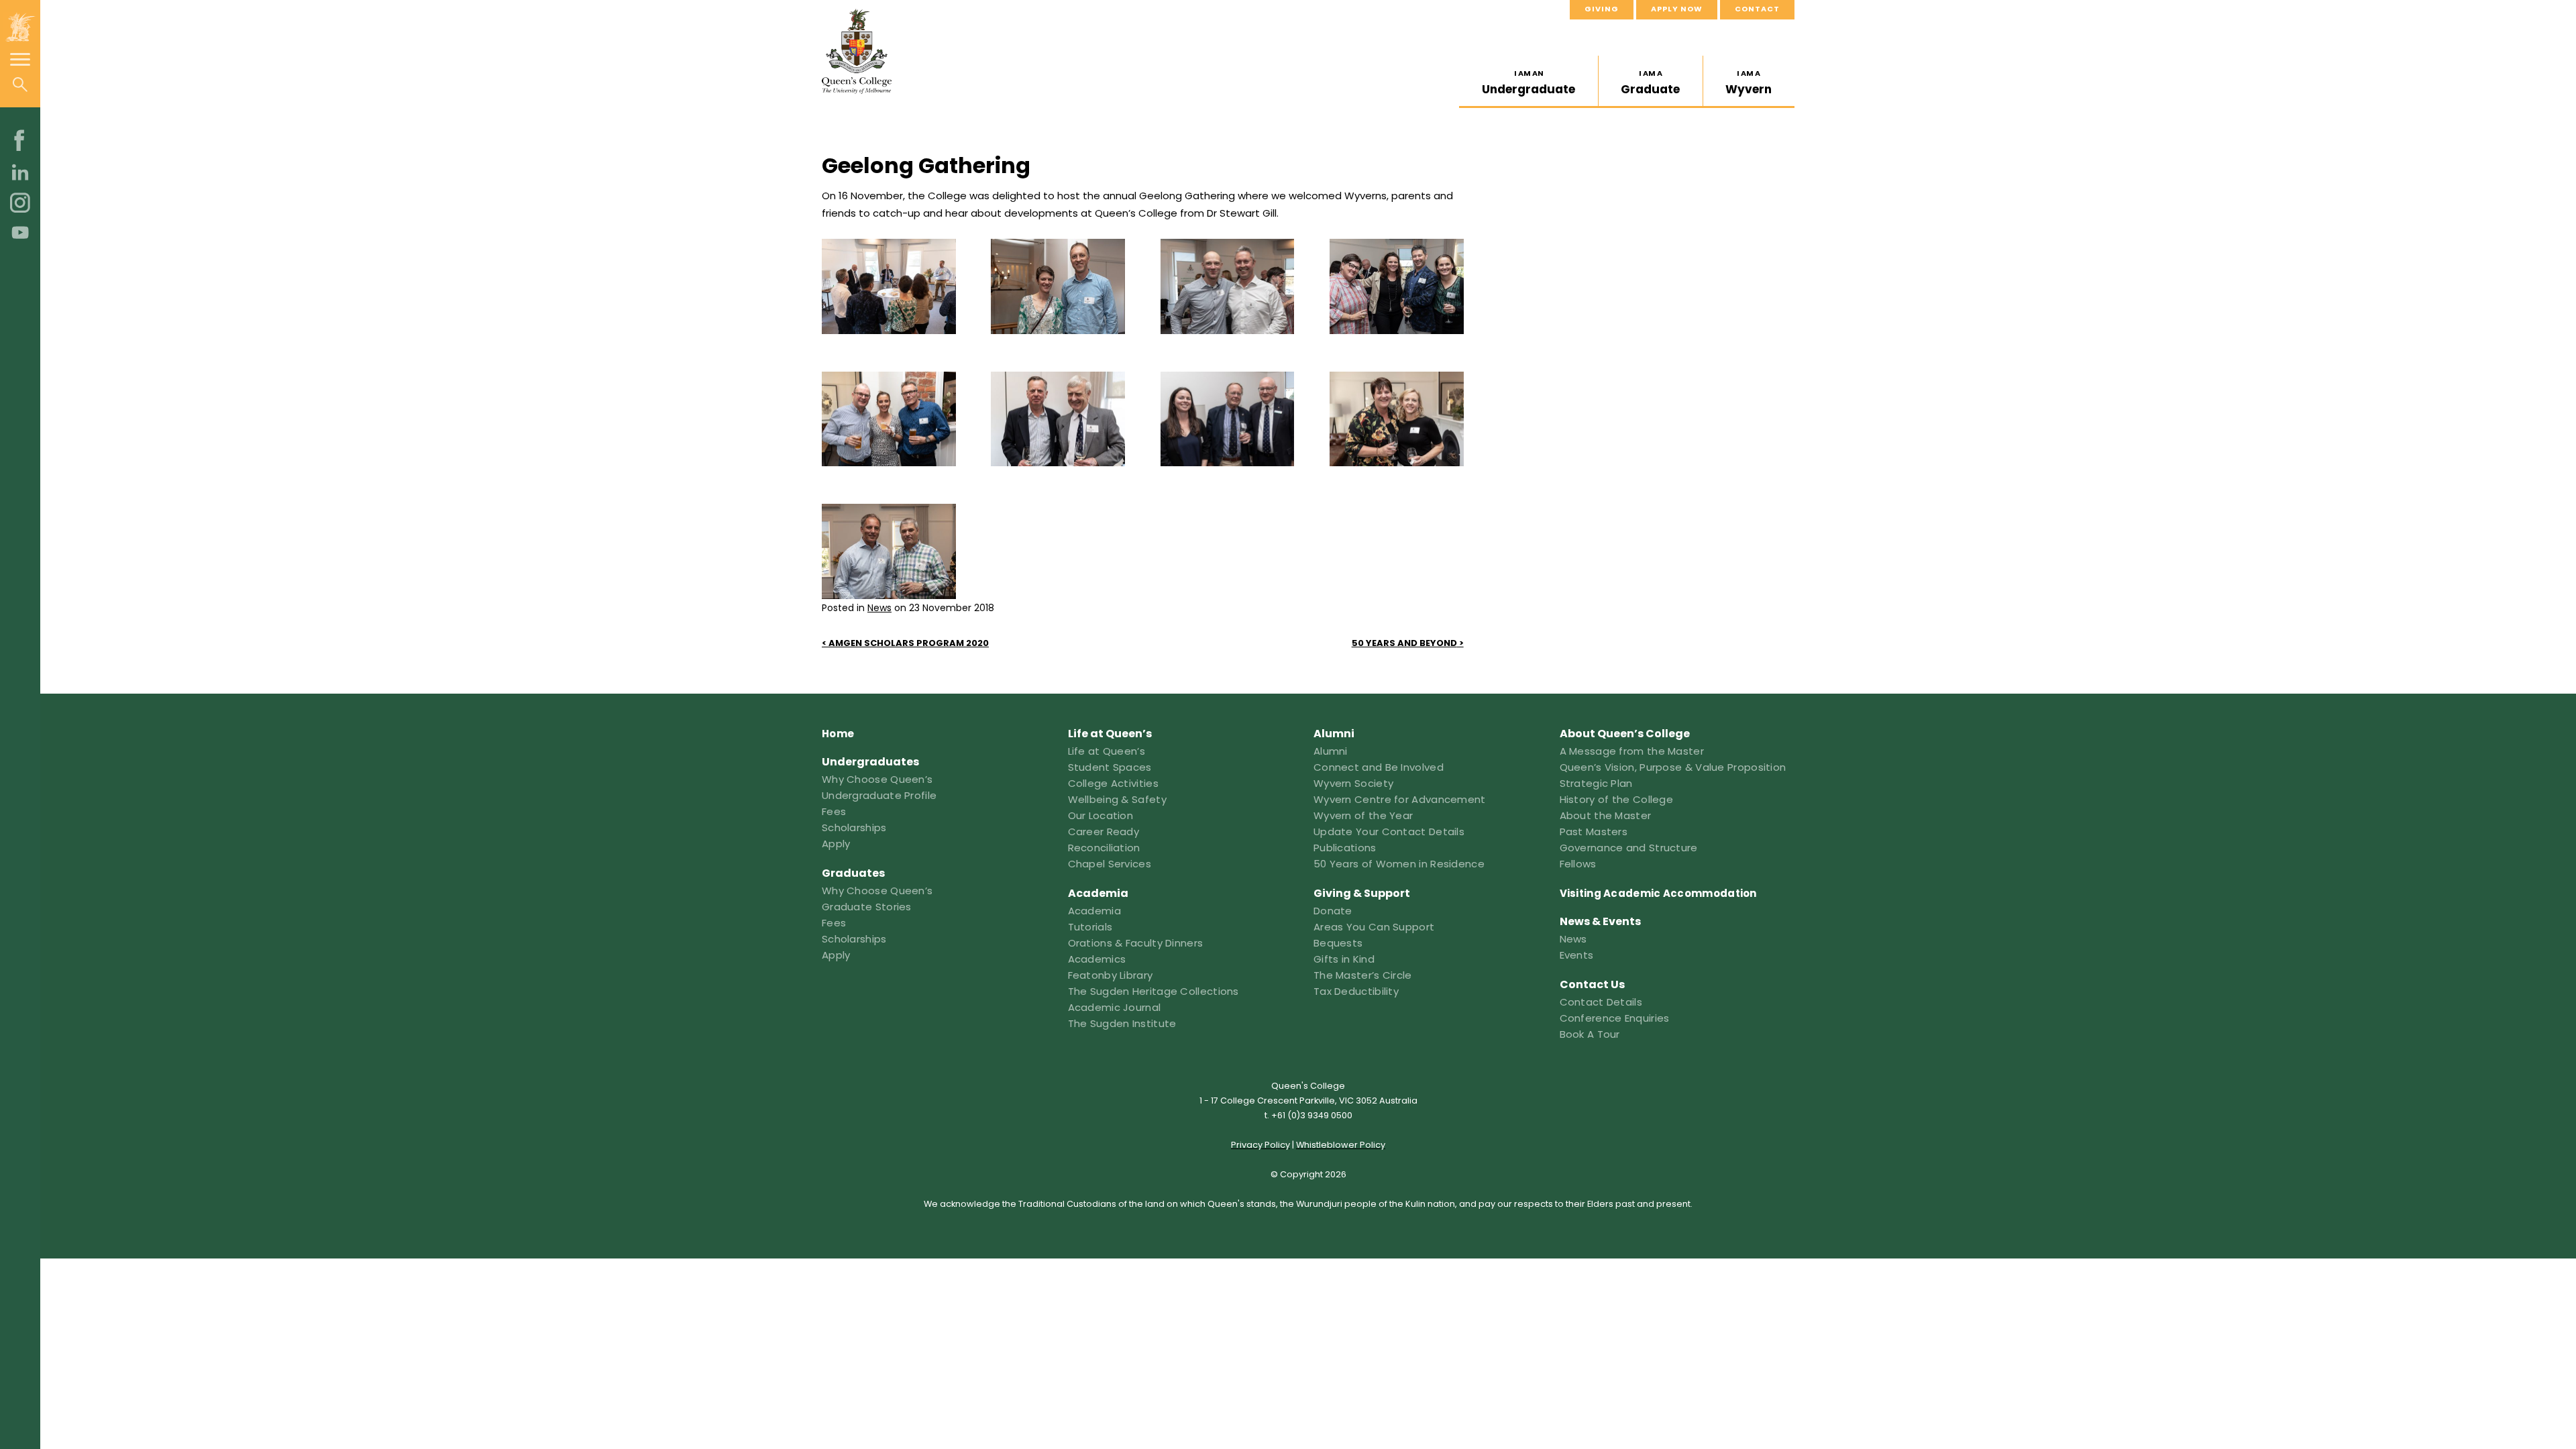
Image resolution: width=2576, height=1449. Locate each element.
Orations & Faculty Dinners (1136, 943)
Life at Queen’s (1107, 751)
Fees (834, 811)
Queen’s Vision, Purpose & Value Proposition (1673, 767)
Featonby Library (1111, 975)
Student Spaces (1110, 767)
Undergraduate (1528, 83)
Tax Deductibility (1356, 991)
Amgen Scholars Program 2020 (909, 643)
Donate (1333, 911)
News (879, 608)
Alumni (1331, 751)
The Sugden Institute (1122, 1023)
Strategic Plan (1596, 783)
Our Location (1101, 815)
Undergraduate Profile (879, 795)
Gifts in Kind (1344, 959)
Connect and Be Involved (1379, 767)
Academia (1094, 911)
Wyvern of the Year (1363, 815)
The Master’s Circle (1363, 975)
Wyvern (1749, 83)
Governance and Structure (1629, 848)
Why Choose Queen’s (877, 779)
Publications (1345, 848)
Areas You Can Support (1374, 927)
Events (1577, 955)
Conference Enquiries (1615, 1018)
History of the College (1617, 799)
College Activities (1113, 783)
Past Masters (1594, 831)
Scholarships (854, 827)
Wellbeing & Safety (1117, 799)
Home (838, 734)
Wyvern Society (1353, 783)
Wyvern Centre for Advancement (1400, 799)
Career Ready (1104, 831)
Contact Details (1601, 1002)
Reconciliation (1104, 848)
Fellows (1578, 864)
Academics (1097, 959)
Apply (836, 844)
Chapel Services (1110, 864)
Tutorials (1090, 927)
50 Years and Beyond (1404, 643)
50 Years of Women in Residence (1399, 864)
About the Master (1606, 815)
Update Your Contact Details (1389, 831)
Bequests (1338, 943)
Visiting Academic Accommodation (1658, 893)
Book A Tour (1590, 1034)
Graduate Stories (867, 907)
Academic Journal (1115, 1007)
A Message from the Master (1632, 751)
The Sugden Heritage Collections (1153, 991)
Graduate (1650, 83)
